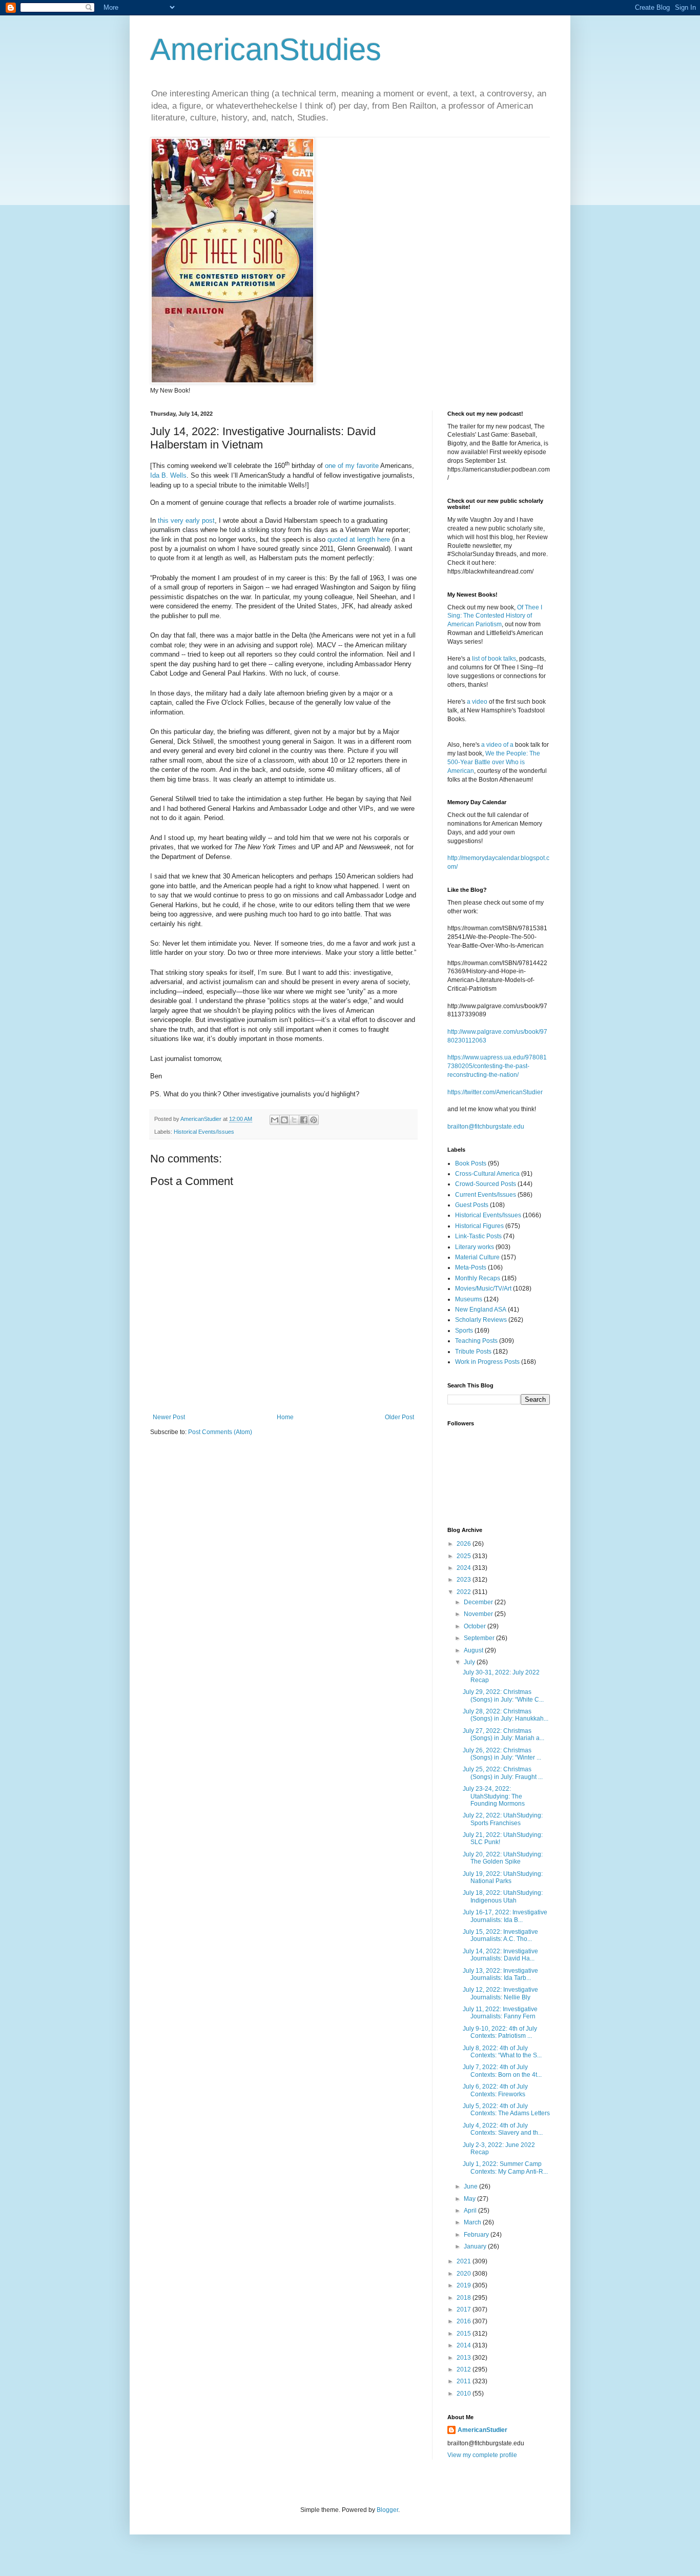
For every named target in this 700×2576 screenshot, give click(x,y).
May (470, 2199)
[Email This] (275, 1120)
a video (477, 702)
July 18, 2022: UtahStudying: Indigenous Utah (503, 1896)
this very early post (186, 520)
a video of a (497, 745)
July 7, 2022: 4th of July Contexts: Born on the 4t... (502, 2071)
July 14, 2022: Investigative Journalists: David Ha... (500, 1955)
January (476, 2246)
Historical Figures (479, 1226)
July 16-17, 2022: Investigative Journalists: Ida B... (505, 1916)
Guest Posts (472, 1205)
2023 (465, 1580)
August (474, 1650)
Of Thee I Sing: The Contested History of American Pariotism (495, 616)
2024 (465, 1568)
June (471, 2186)
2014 (465, 2345)
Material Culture (477, 1257)
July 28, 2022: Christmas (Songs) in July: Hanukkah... (506, 1715)
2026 (465, 1544)
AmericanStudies (266, 49)
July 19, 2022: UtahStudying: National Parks (503, 1877)
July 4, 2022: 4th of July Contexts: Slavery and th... (503, 2129)
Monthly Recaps (478, 1278)
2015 (465, 2334)
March (473, 2222)
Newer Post (169, 1417)
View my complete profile (482, 2455)
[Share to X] (294, 1120)
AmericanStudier (482, 2430)
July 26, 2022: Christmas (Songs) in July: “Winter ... (502, 1754)
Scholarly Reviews (481, 1320)
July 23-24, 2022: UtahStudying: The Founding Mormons (494, 1796)
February (477, 2235)
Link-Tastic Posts (478, 1236)
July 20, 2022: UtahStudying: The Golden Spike (503, 1858)
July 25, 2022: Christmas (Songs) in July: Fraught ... (503, 1773)
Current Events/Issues (486, 1195)
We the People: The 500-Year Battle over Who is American (494, 762)
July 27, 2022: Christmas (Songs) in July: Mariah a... (503, 1734)
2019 (465, 2285)
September (480, 1638)
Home (285, 1417)
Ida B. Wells (168, 475)
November (479, 1614)
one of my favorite (352, 466)
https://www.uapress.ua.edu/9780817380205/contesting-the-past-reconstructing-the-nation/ (497, 1066)
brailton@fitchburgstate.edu (486, 1127)
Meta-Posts (471, 1267)
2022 (465, 1592)
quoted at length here (359, 539)
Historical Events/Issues (204, 1132)
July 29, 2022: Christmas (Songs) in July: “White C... (503, 1695)
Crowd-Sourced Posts (486, 1184)
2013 (465, 2358)
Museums (469, 1299)
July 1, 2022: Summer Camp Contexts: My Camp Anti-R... (505, 2168)
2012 (465, 2369)
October (476, 1626)
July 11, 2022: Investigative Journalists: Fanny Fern (500, 2013)
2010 (465, 2394)
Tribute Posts (473, 1352)
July (470, 1662)
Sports (464, 1331)
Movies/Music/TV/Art (483, 1289)
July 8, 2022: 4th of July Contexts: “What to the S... (502, 2052)
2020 (465, 2274)
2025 (465, 1556)
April (471, 2211)
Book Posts (471, 1163)
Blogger (387, 2510)
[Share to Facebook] (304, 1120)
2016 (465, 2321)
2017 (465, 2309)
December (479, 1602)
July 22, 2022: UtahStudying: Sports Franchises (503, 1819)
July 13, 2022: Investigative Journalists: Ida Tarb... (500, 1974)
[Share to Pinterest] (314, 1120)
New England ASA (481, 1310)
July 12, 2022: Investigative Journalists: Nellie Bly (500, 1993)
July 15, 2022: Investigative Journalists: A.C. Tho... (500, 1935)
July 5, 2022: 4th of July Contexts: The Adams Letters (506, 2110)
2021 (465, 2261)
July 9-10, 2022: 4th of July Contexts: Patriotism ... (500, 2032)
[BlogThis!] (284, 1120)
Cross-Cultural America (487, 1174)
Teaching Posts (476, 1341)
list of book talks (494, 659)
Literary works (475, 1247)
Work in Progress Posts (487, 1362)
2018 (465, 2298)
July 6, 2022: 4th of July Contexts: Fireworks (495, 2090)
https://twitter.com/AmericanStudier (495, 1092)
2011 (465, 2381)
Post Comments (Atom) (220, 1432)
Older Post (399, 1417)
